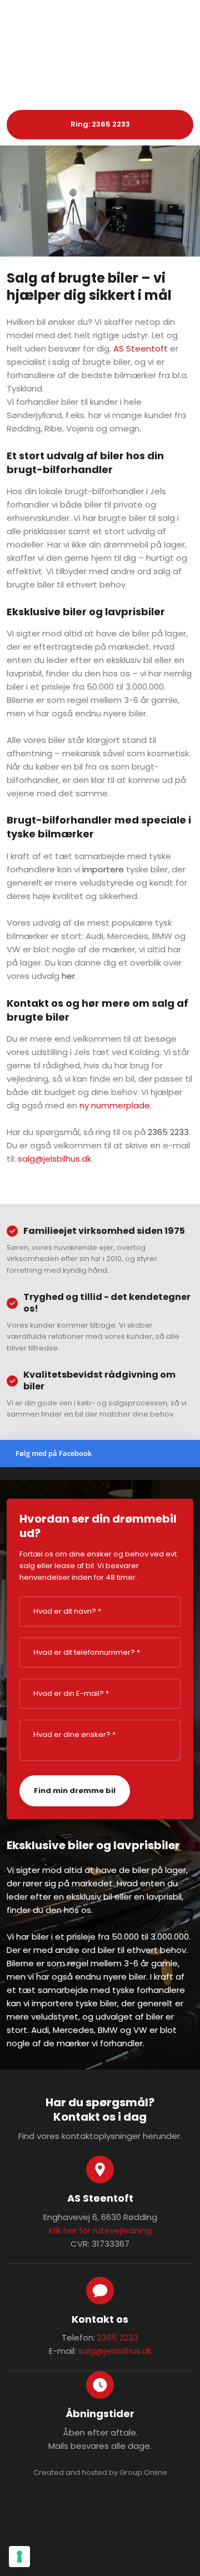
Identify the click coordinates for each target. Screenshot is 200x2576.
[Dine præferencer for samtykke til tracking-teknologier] (19, 2557)
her (68, 976)
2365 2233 (168, 1132)
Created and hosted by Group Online (100, 2472)
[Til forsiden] (100, 72)
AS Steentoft (141, 348)
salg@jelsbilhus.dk (54, 1159)
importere (103, 869)
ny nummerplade (115, 1105)
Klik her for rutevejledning (100, 2230)
